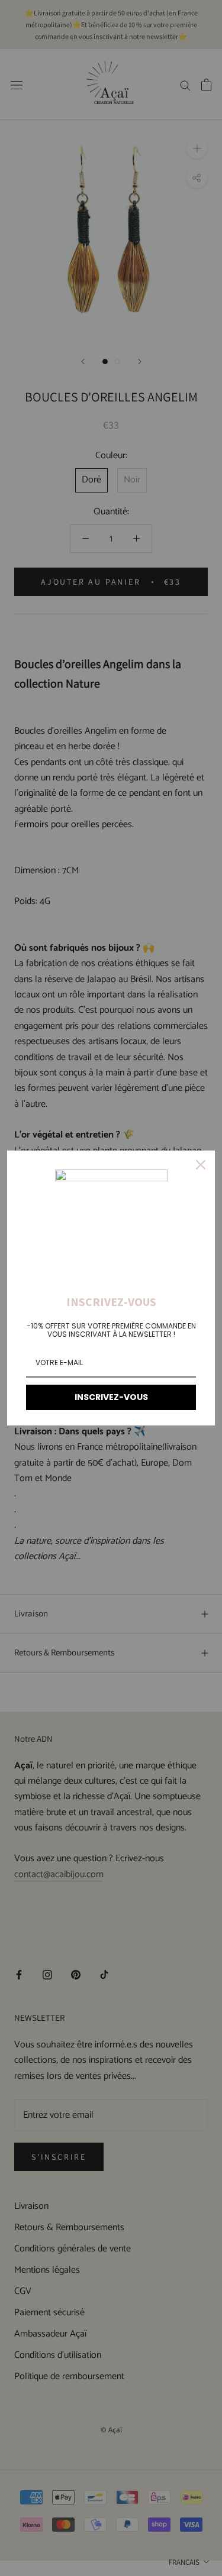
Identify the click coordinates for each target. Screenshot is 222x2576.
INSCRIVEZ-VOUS (111, 1397)
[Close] (201, 1165)
